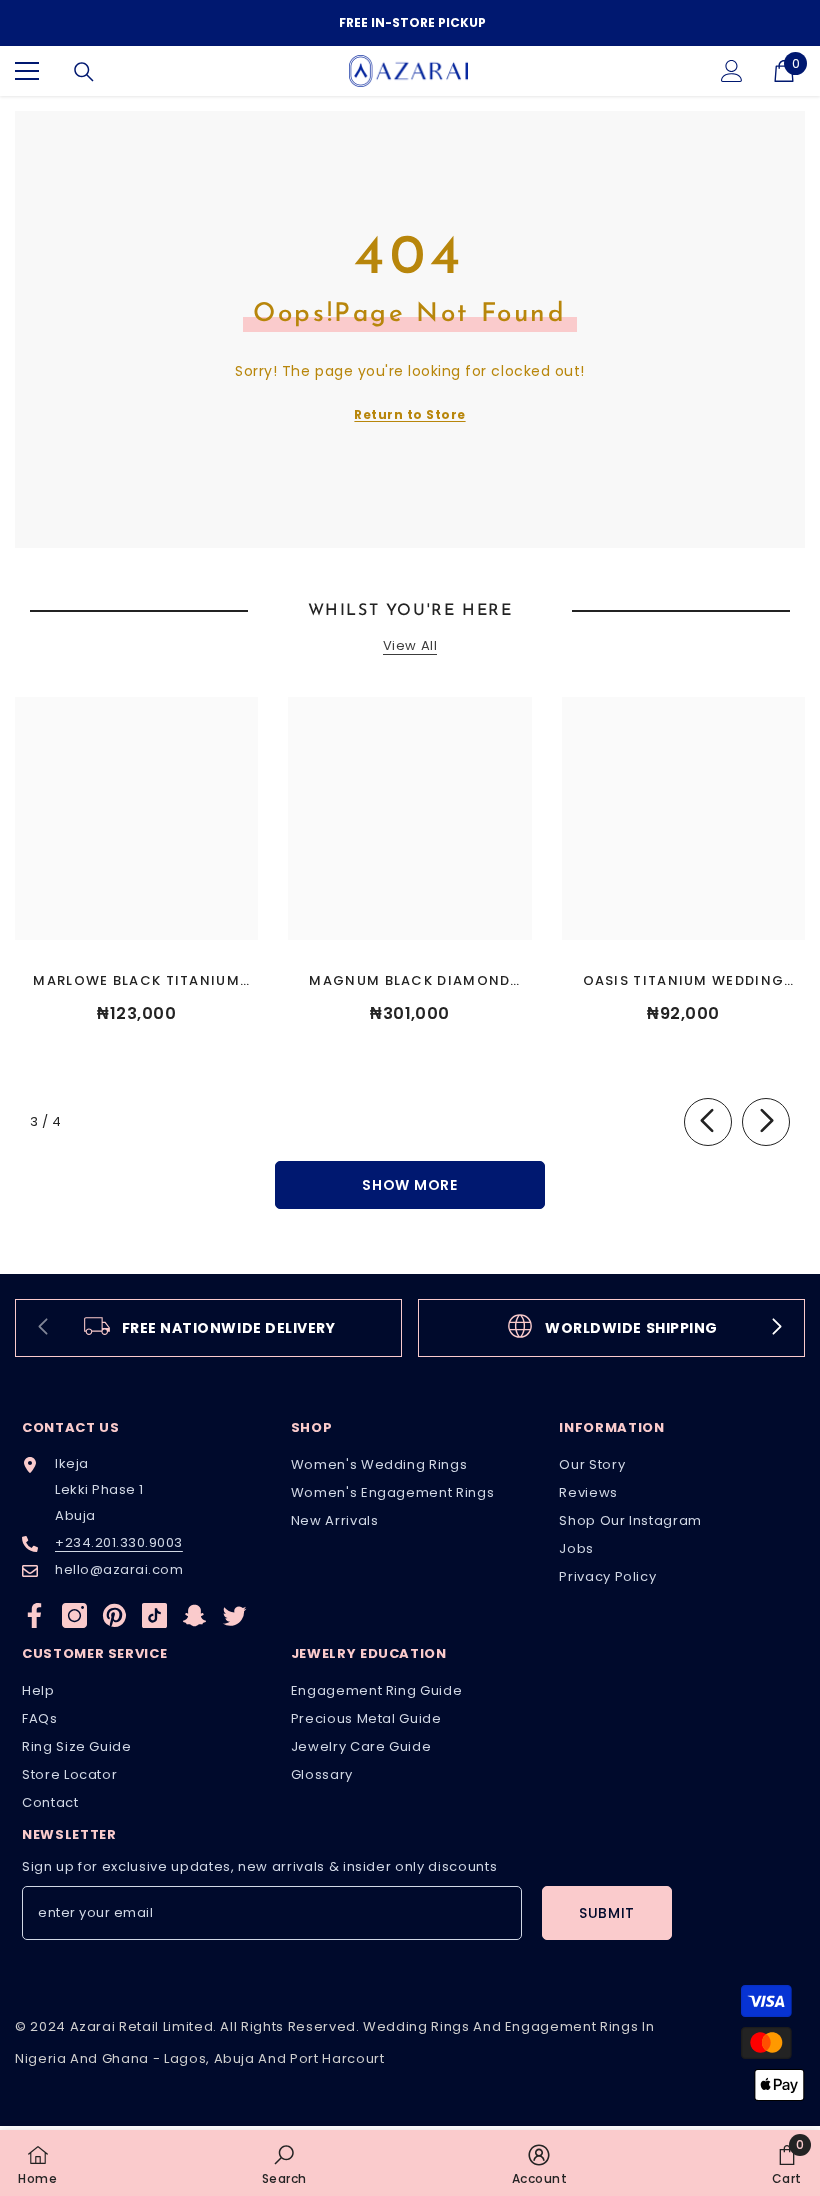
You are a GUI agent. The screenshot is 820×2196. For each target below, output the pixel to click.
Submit (607, 1913)
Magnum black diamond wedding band (409, 981)
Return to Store (409, 414)
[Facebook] (34, 1615)
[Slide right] (766, 1122)
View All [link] (410, 646)
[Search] (84, 72)
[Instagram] (74, 1615)
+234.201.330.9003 (119, 1542)
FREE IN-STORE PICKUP (412, 22)
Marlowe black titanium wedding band (136, 981)
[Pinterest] (114, 1615)
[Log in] (732, 71)
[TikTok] (154, 1615)
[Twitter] (234, 1615)
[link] (208, 1328)
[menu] (27, 71)
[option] (410, 23)
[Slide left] (708, 1122)
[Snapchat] (194, 1615)
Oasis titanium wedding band (684, 981)
